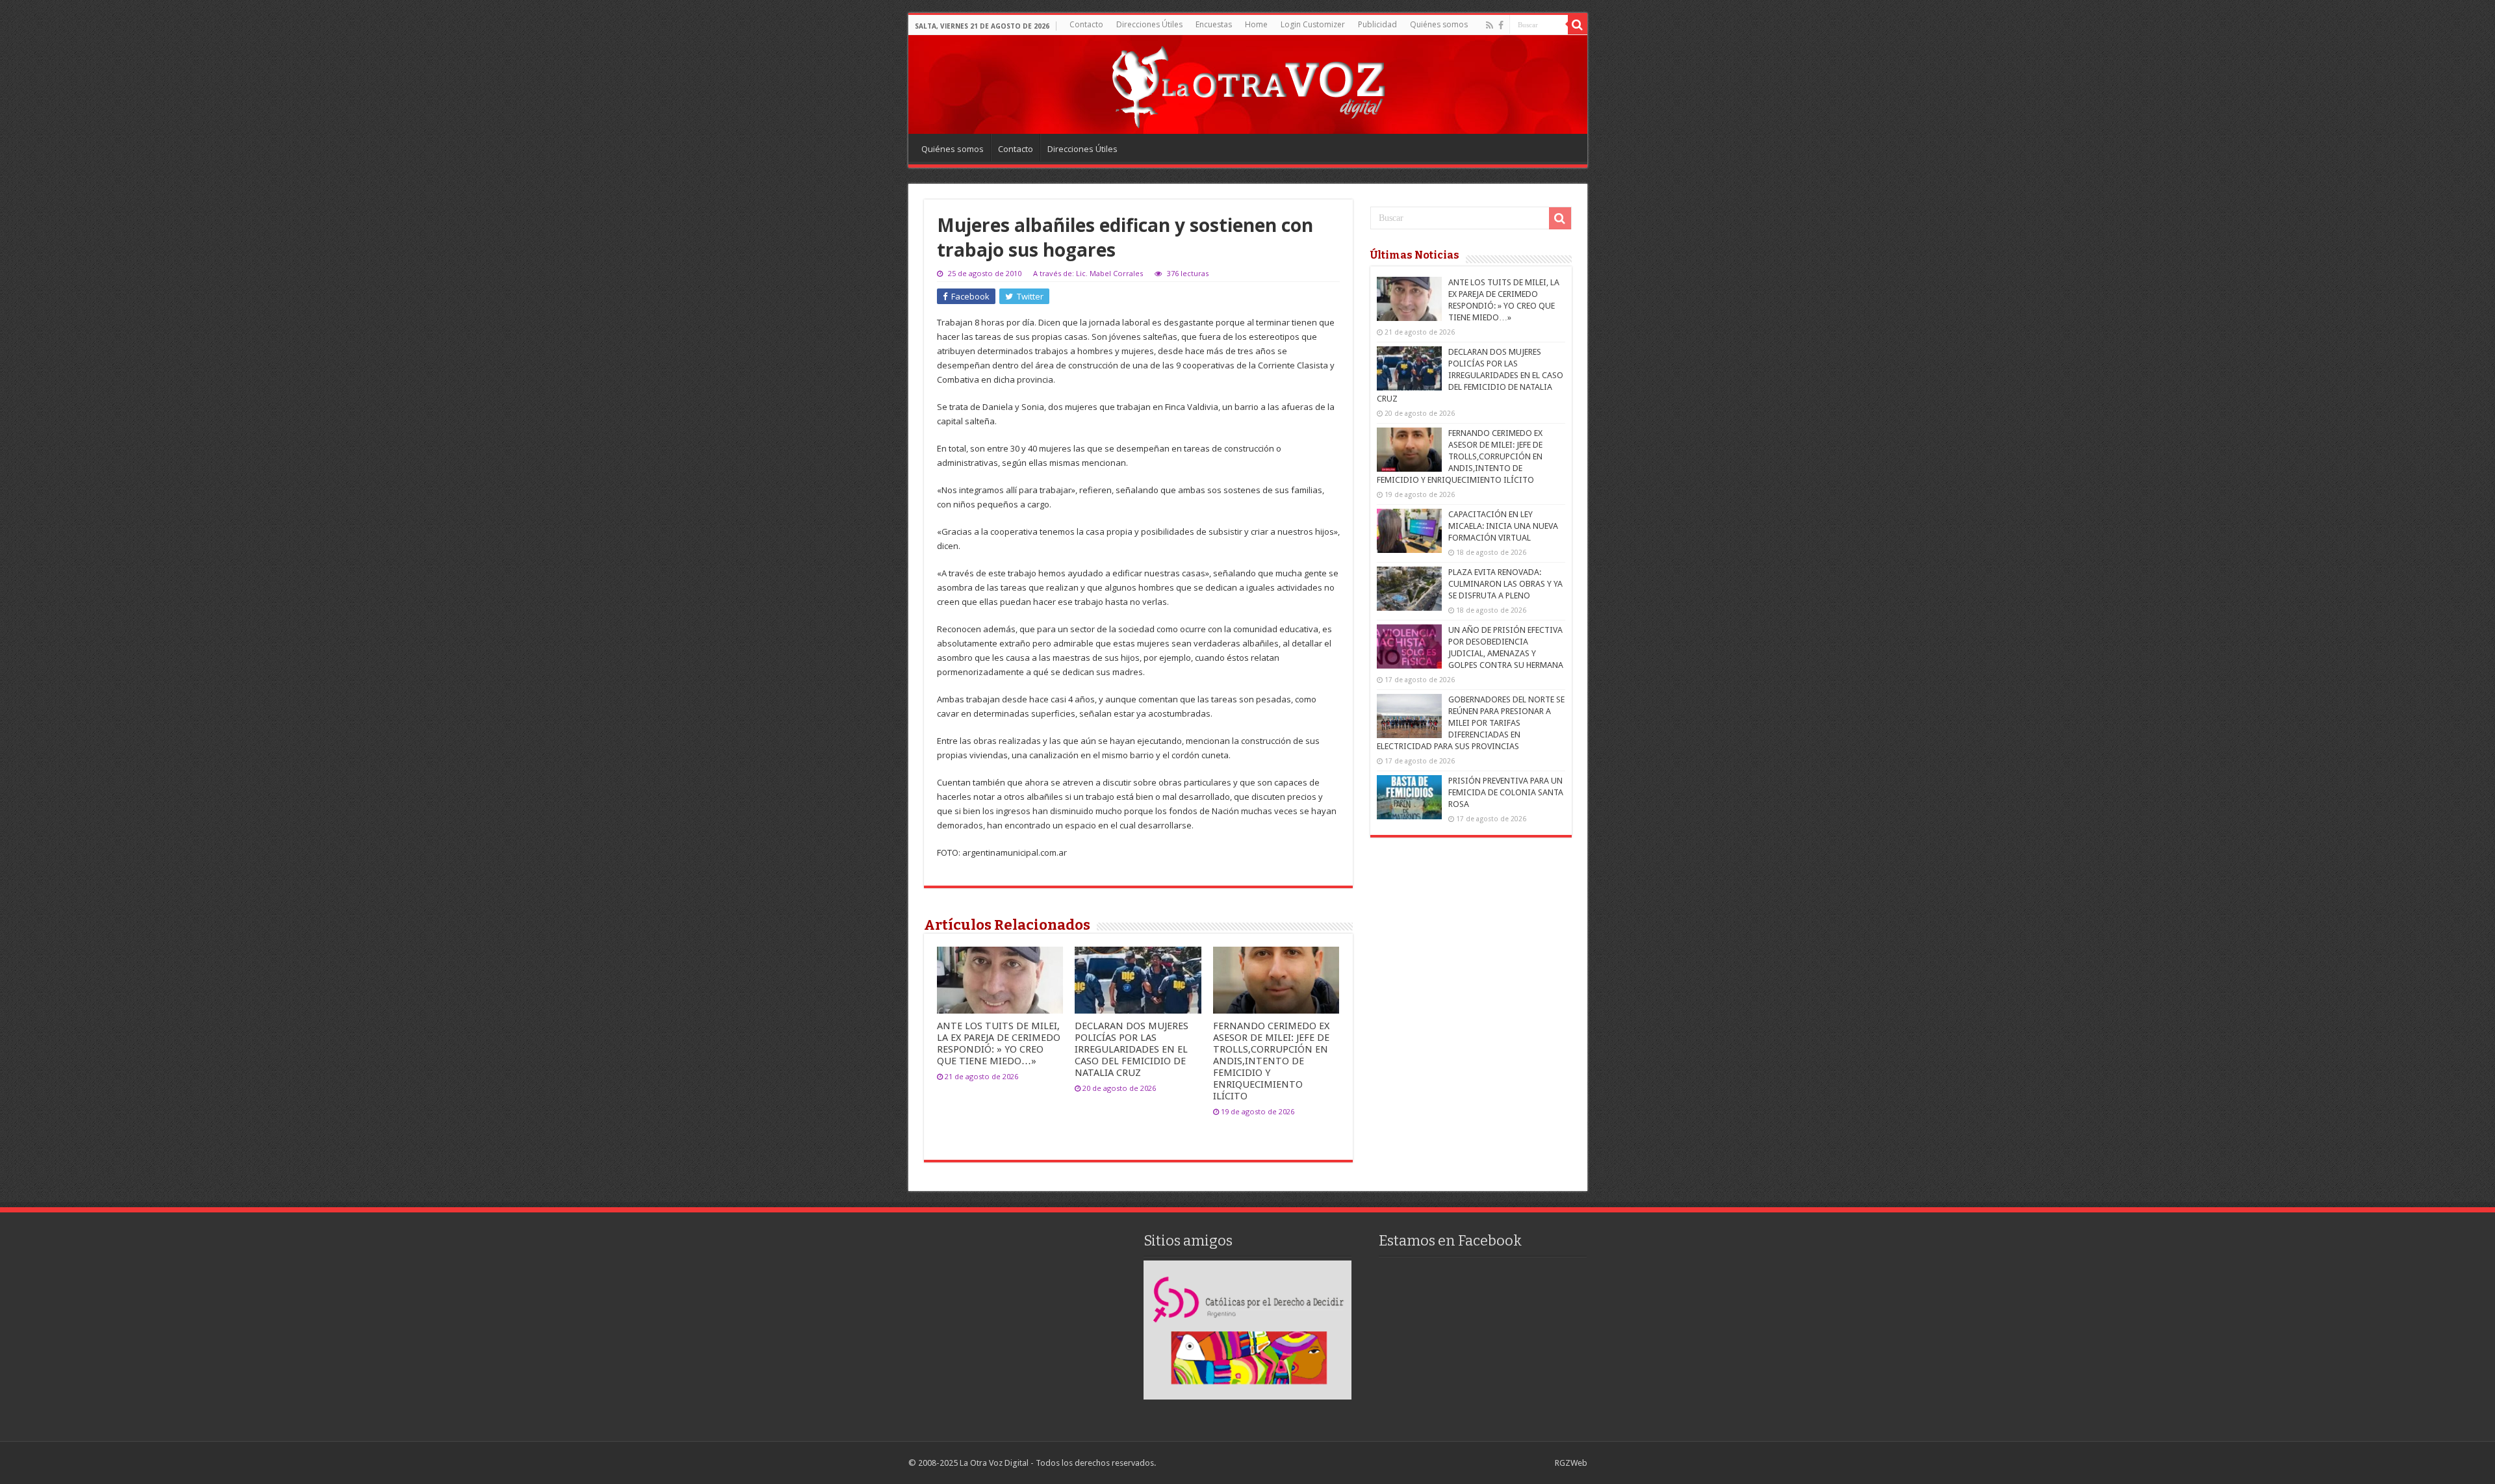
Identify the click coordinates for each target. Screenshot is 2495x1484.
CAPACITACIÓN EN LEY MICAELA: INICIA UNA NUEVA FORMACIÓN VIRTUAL (1503, 526)
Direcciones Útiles (1149, 24)
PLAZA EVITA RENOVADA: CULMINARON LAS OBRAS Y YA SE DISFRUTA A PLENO (1505, 584)
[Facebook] (1501, 25)
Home (1256, 24)
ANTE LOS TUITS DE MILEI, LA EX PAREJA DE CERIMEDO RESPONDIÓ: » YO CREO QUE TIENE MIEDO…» (999, 1043)
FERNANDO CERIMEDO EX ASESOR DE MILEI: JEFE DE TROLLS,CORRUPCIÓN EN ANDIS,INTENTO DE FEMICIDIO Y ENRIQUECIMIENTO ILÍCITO (1271, 1061)
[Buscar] (1578, 25)
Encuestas (1214, 24)
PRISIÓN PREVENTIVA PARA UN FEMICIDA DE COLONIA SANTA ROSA (1506, 792)
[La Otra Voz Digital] (1247, 84)
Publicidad (1377, 24)
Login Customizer (1313, 24)
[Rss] (1490, 25)
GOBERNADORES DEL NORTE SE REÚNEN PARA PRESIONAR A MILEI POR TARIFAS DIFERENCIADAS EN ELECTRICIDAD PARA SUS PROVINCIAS (1471, 723)
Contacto (1086, 24)
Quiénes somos (1439, 24)
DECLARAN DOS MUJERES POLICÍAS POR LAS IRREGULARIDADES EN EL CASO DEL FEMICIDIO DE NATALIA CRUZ (1132, 1049)
